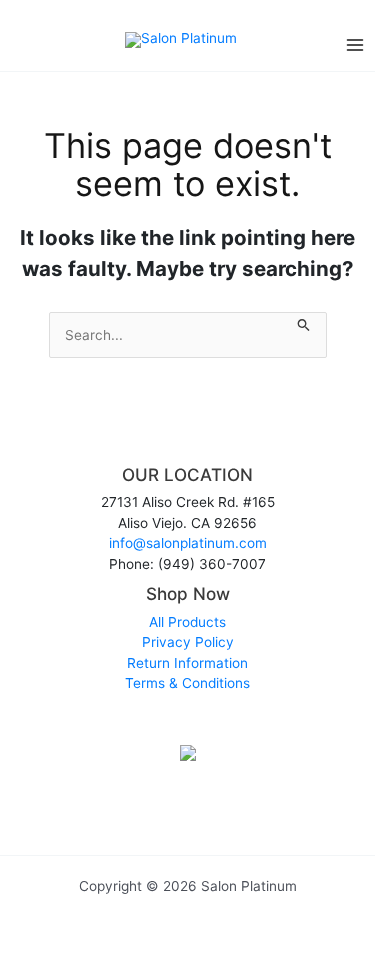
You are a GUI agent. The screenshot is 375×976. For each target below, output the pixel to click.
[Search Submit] (304, 322)
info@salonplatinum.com (188, 543)
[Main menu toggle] (355, 44)
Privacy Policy (188, 642)
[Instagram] (188, 718)
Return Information (187, 663)
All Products (187, 622)
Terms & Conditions (187, 683)
